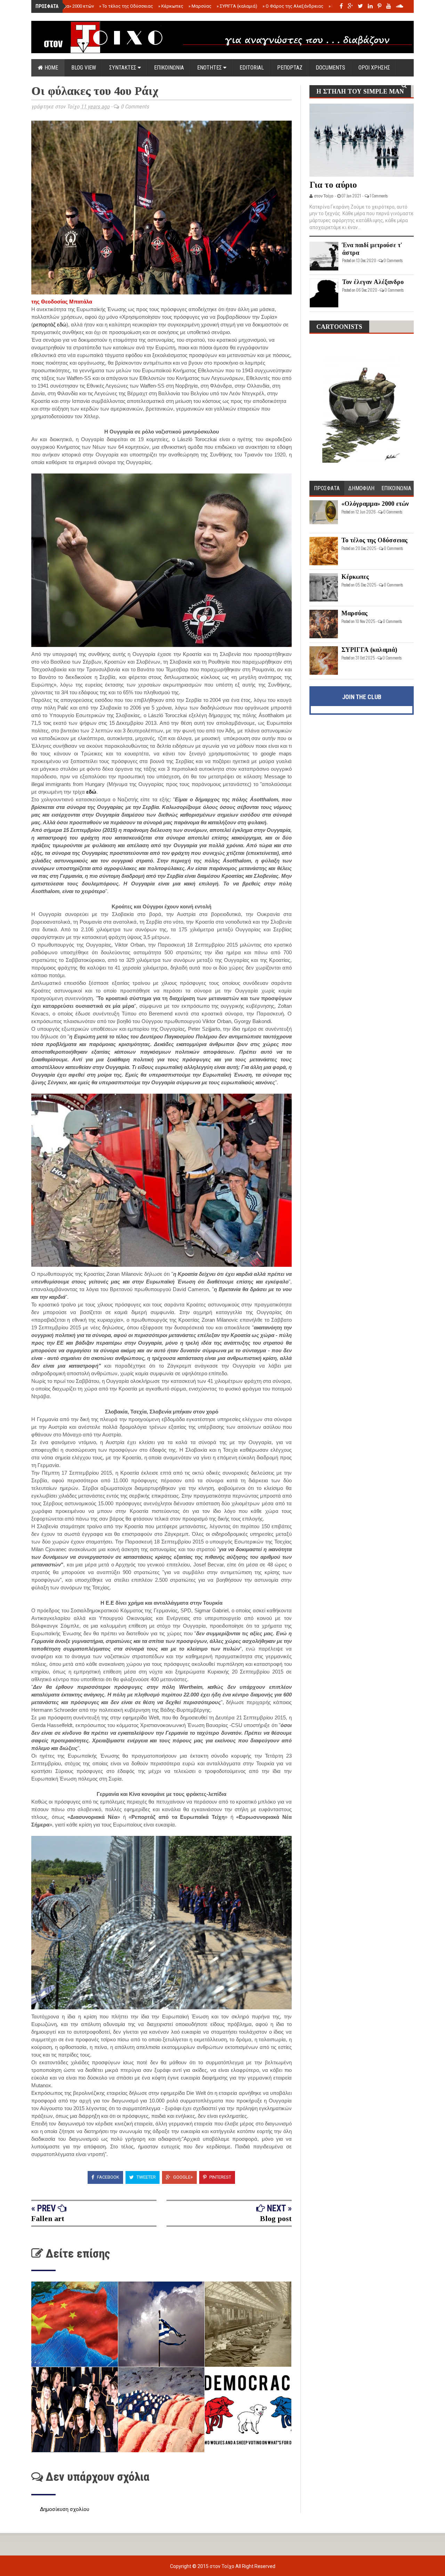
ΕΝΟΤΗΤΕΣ (210, 68)
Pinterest (220, 2177)
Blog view (84, 68)
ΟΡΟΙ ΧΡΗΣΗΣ (374, 68)
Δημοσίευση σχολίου (65, 2509)
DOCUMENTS (330, 68)
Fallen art (48, 2218)
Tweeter (146, 2177)
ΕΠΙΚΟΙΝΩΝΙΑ (169, 68)
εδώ (91, 792)
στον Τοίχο (222, 2566)
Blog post (276, 2218)
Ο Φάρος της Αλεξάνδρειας (293, 6)
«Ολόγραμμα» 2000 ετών (67, 6)
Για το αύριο (333, 185)
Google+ (183, 2177)
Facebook (108, 2177)
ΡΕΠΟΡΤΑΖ (290, 68)
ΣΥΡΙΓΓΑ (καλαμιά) (237, 6)
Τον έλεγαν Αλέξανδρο (373, 282)
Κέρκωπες (171, 6)
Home (51, 68)
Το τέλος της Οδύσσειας (126, 6)
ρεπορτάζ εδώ (50, 325)
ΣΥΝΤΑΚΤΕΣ (123, 68)
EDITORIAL (252, 68)
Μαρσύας (200, 6)
